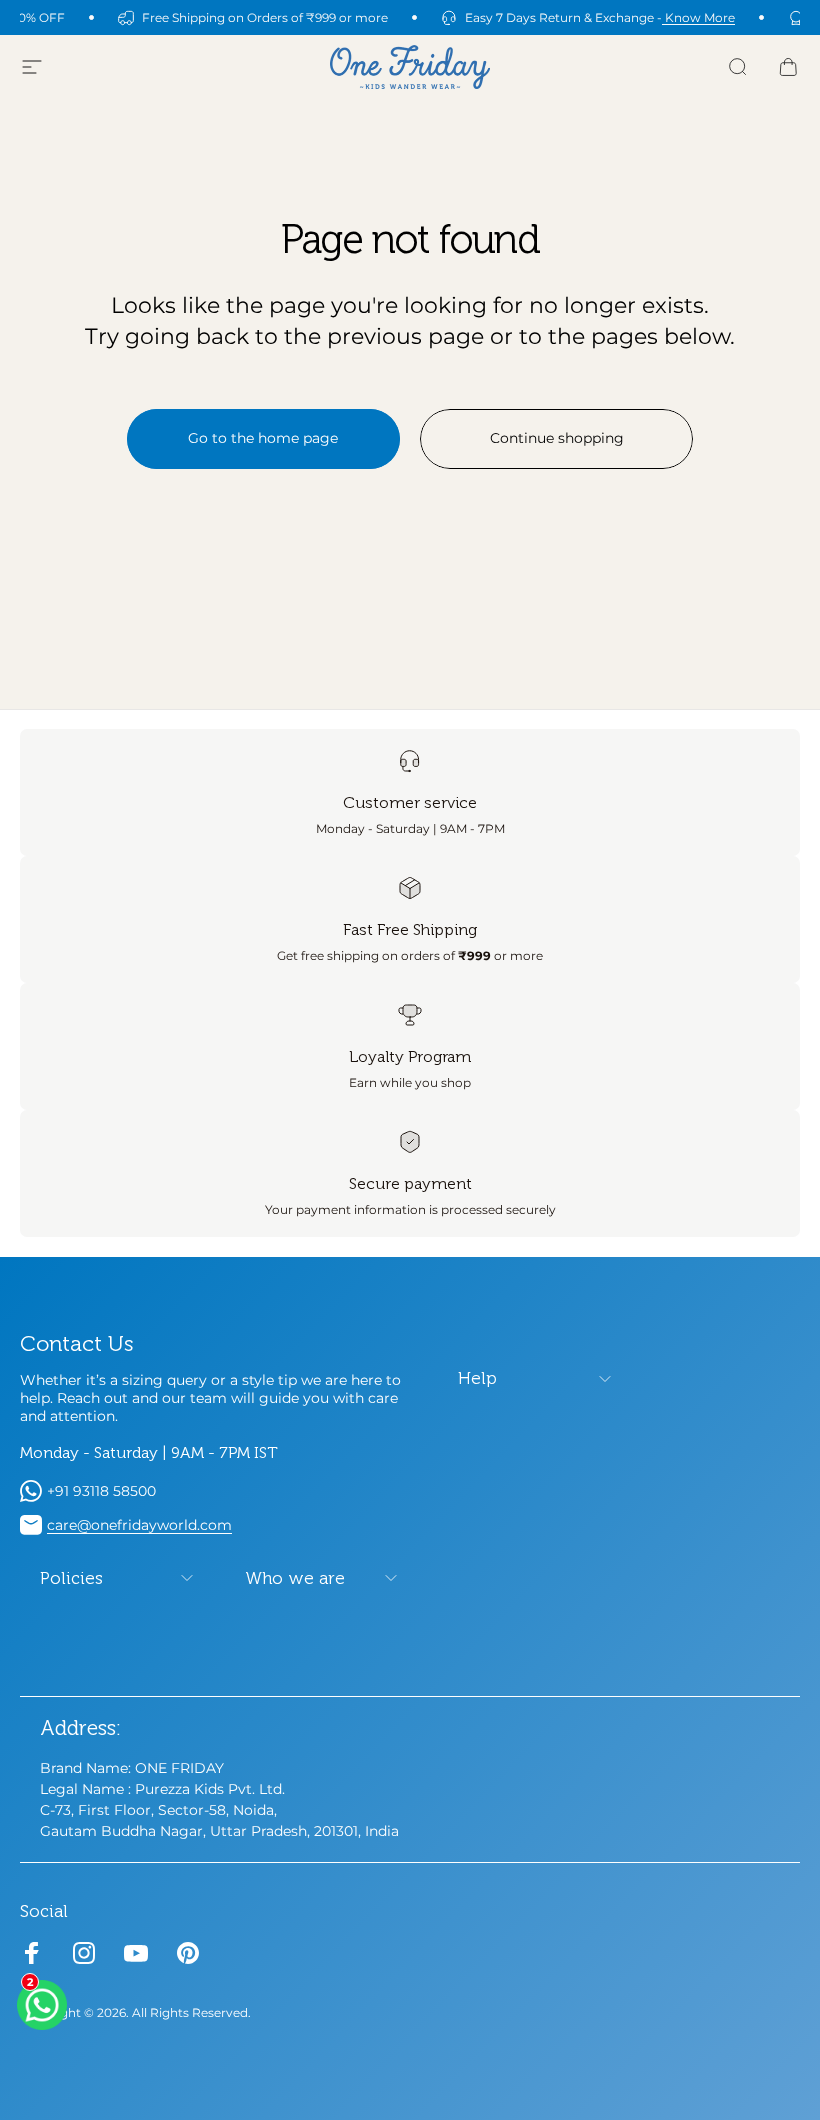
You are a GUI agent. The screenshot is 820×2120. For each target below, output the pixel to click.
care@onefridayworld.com (139, 1525)
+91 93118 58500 (101, 1491)
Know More (698, 17)
